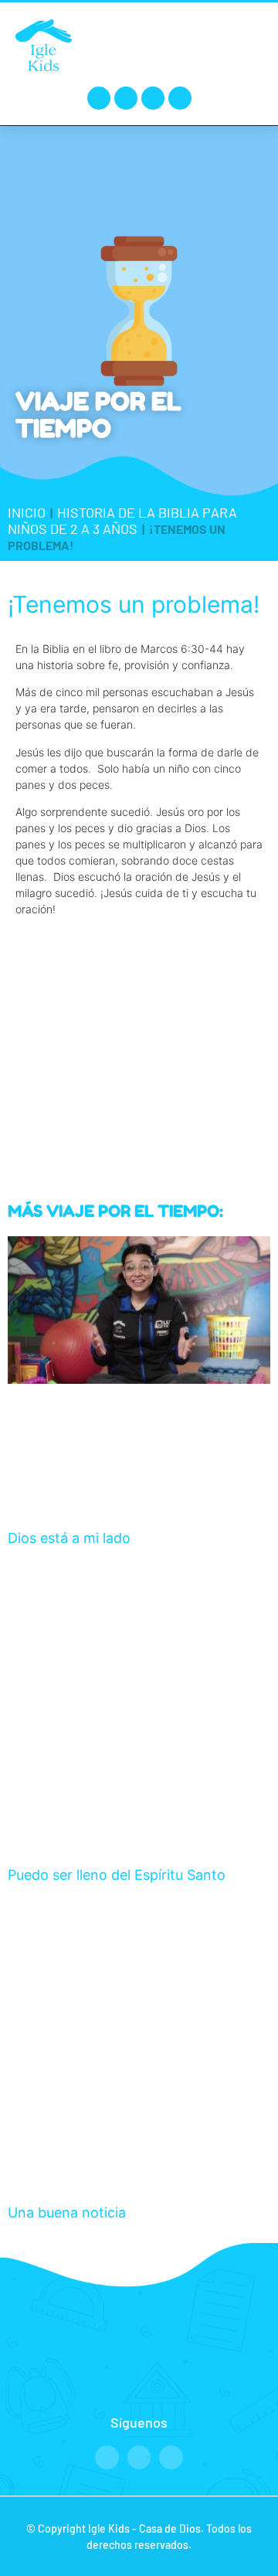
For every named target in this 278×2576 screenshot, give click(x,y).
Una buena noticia (67, 2212)
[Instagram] (126, 98)
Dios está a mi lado (69, 1538)
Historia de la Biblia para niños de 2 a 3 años (122, 520)
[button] (248, 44)
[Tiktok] (180, 98)
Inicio (27, 512)
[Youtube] (153, 98)
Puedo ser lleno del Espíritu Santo (117, 1875)
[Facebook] (99, 98)
